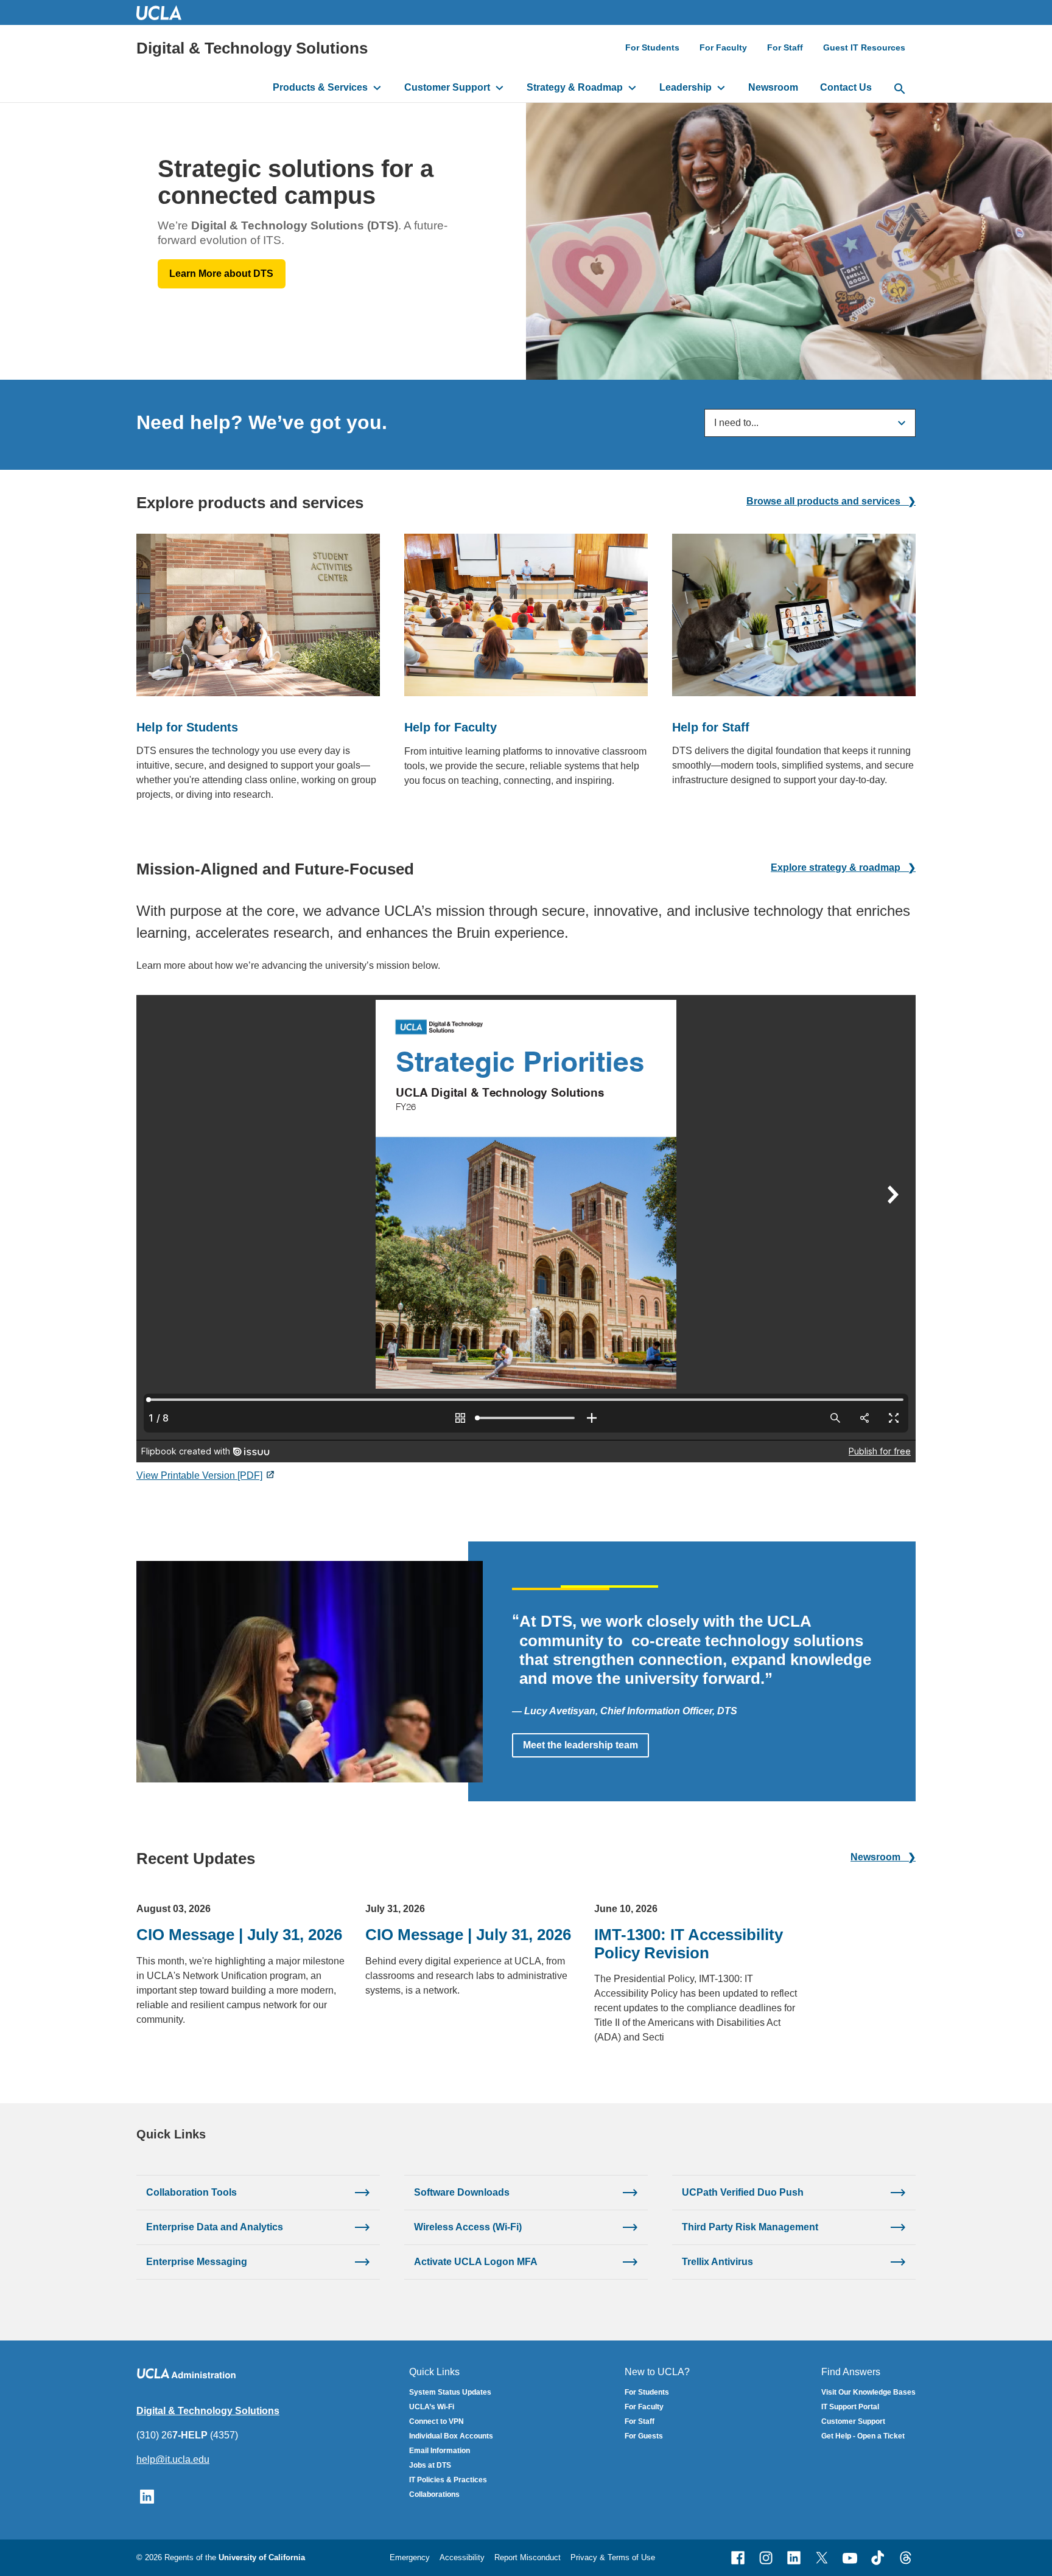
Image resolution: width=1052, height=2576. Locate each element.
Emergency (410, 2557)
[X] (822, 2558)
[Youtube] (850, 2558)
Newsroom (773, 87)
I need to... (736, 423)
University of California (262, 2557)
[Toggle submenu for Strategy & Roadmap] (632, 88)
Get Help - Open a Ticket (863, 2436)
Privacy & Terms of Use (613, 2557)
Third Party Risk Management (750, 2227)
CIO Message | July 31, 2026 (239, 1935)
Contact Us (846, 87)
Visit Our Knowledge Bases (868, 2392)
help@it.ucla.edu (173, 2459)
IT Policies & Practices (448, 2480)
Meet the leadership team (580, 1745)
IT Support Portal (850, 2407)
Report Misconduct (528, 2557)
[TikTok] (878, 2558)
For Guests (644, 2436)
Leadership (686, 87)
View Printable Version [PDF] (199, 1475)
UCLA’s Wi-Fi (432, 2407)
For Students (652, 47)
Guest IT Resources (864, 47)
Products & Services (320, 87)
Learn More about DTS (221, 274)
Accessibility (462, 2557)
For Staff (785, 47)
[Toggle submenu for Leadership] (721, 88)
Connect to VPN (437, 2421)
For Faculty (723, 47)
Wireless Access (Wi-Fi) (468, 2227)
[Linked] (794, 2558)
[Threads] (906, 2558)
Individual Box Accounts (451, 2436)
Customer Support (447, 87)
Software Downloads (462, 2192)
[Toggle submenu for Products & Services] (377, 88)
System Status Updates (450, 2392)
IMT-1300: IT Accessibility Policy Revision (689, 1943)
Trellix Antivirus (717, 2262)
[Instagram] (766, 2558)
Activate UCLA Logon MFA (476, 2262)
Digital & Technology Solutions (252, 48)
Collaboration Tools (191, 2192)
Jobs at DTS (430, 2465)
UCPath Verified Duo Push (743, 2192)
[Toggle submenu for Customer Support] (500, 88)
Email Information (440, 2451)
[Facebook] (738, 2558)
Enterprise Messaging (197, 2262)
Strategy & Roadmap (575, 87)
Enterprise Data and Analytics (215, 2227)
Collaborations (434, 2494)
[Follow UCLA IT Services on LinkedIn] (147, 2496)
